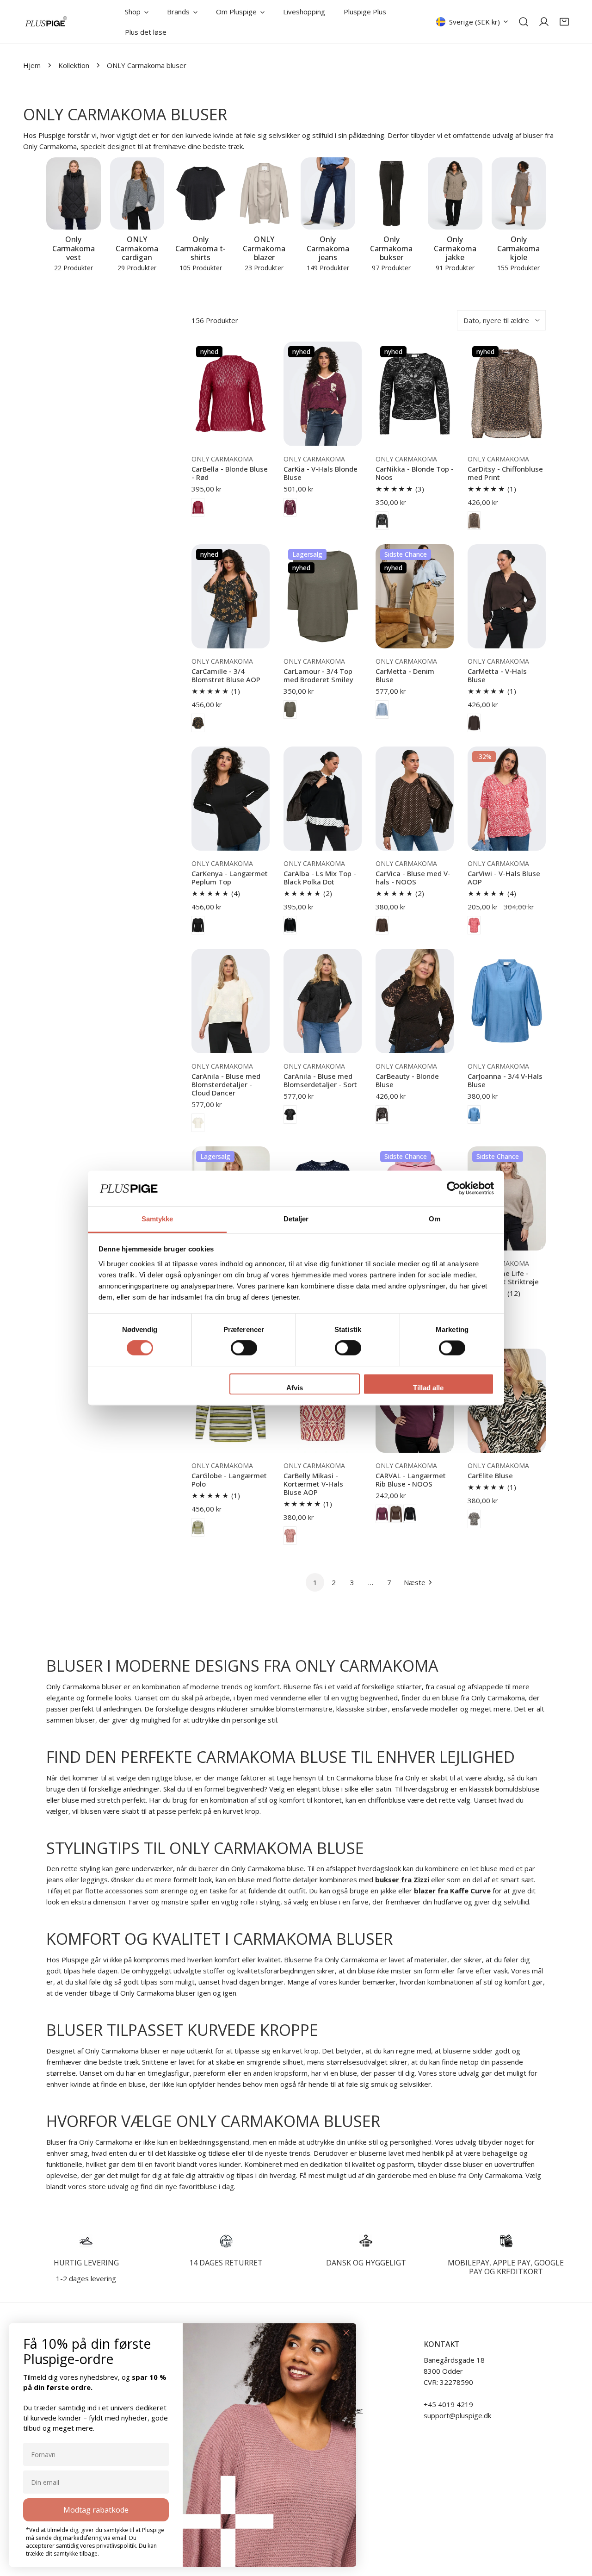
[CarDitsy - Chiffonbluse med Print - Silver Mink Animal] (474, 521)
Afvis (295, 1388)
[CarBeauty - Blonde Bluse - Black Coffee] (382, 1114)
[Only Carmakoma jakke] (455, 194)
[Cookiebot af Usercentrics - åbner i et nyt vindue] (453, 1188)
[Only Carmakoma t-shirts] (201, 194)
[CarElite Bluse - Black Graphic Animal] (474, 1519)
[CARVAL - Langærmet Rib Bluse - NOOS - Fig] (382, 1514)
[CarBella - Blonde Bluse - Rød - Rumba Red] (198, 507)
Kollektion (74, 65)
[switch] (244, 1348)
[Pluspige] (46, 22)
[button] (564, 22)
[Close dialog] (346, 2333)
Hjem (32, 65)
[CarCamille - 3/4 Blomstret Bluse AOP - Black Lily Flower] (198, 723)
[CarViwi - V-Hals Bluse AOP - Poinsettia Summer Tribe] (474, 925)
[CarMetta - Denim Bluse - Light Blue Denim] (382, 709)
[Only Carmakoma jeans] (328, 194)
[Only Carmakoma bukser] (392, 194)
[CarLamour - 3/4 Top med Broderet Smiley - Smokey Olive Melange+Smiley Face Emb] (290, 709)
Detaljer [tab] (296, 1219)
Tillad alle (428, 1388)
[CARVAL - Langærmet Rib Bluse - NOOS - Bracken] (396, 1514)
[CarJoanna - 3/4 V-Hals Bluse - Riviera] (474, 1114)
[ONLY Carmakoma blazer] (265, 194)
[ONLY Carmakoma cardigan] (137, 194)
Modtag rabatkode (96, 2510)
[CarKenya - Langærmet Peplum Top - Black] (198, 925)
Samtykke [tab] (157, 1219)
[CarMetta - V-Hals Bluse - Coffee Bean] (474, 723)
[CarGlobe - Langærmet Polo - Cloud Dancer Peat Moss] (198, 1527)
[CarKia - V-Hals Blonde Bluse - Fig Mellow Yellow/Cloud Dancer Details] (290, 507)
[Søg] (524, 22)
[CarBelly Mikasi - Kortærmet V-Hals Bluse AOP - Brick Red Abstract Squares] (290, 1536)
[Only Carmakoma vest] (74, 194)
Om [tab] (435, 1219)
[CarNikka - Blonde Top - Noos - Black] (382, 521)
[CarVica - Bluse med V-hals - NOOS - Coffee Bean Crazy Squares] (382, 925)
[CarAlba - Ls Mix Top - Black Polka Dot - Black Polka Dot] (290, 925)
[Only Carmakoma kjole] (519, 194)
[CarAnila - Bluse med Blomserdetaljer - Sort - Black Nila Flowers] (290, 1114)
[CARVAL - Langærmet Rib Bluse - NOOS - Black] (410, 1514)
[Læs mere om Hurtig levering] (86, 2241)
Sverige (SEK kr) (475, 22)
